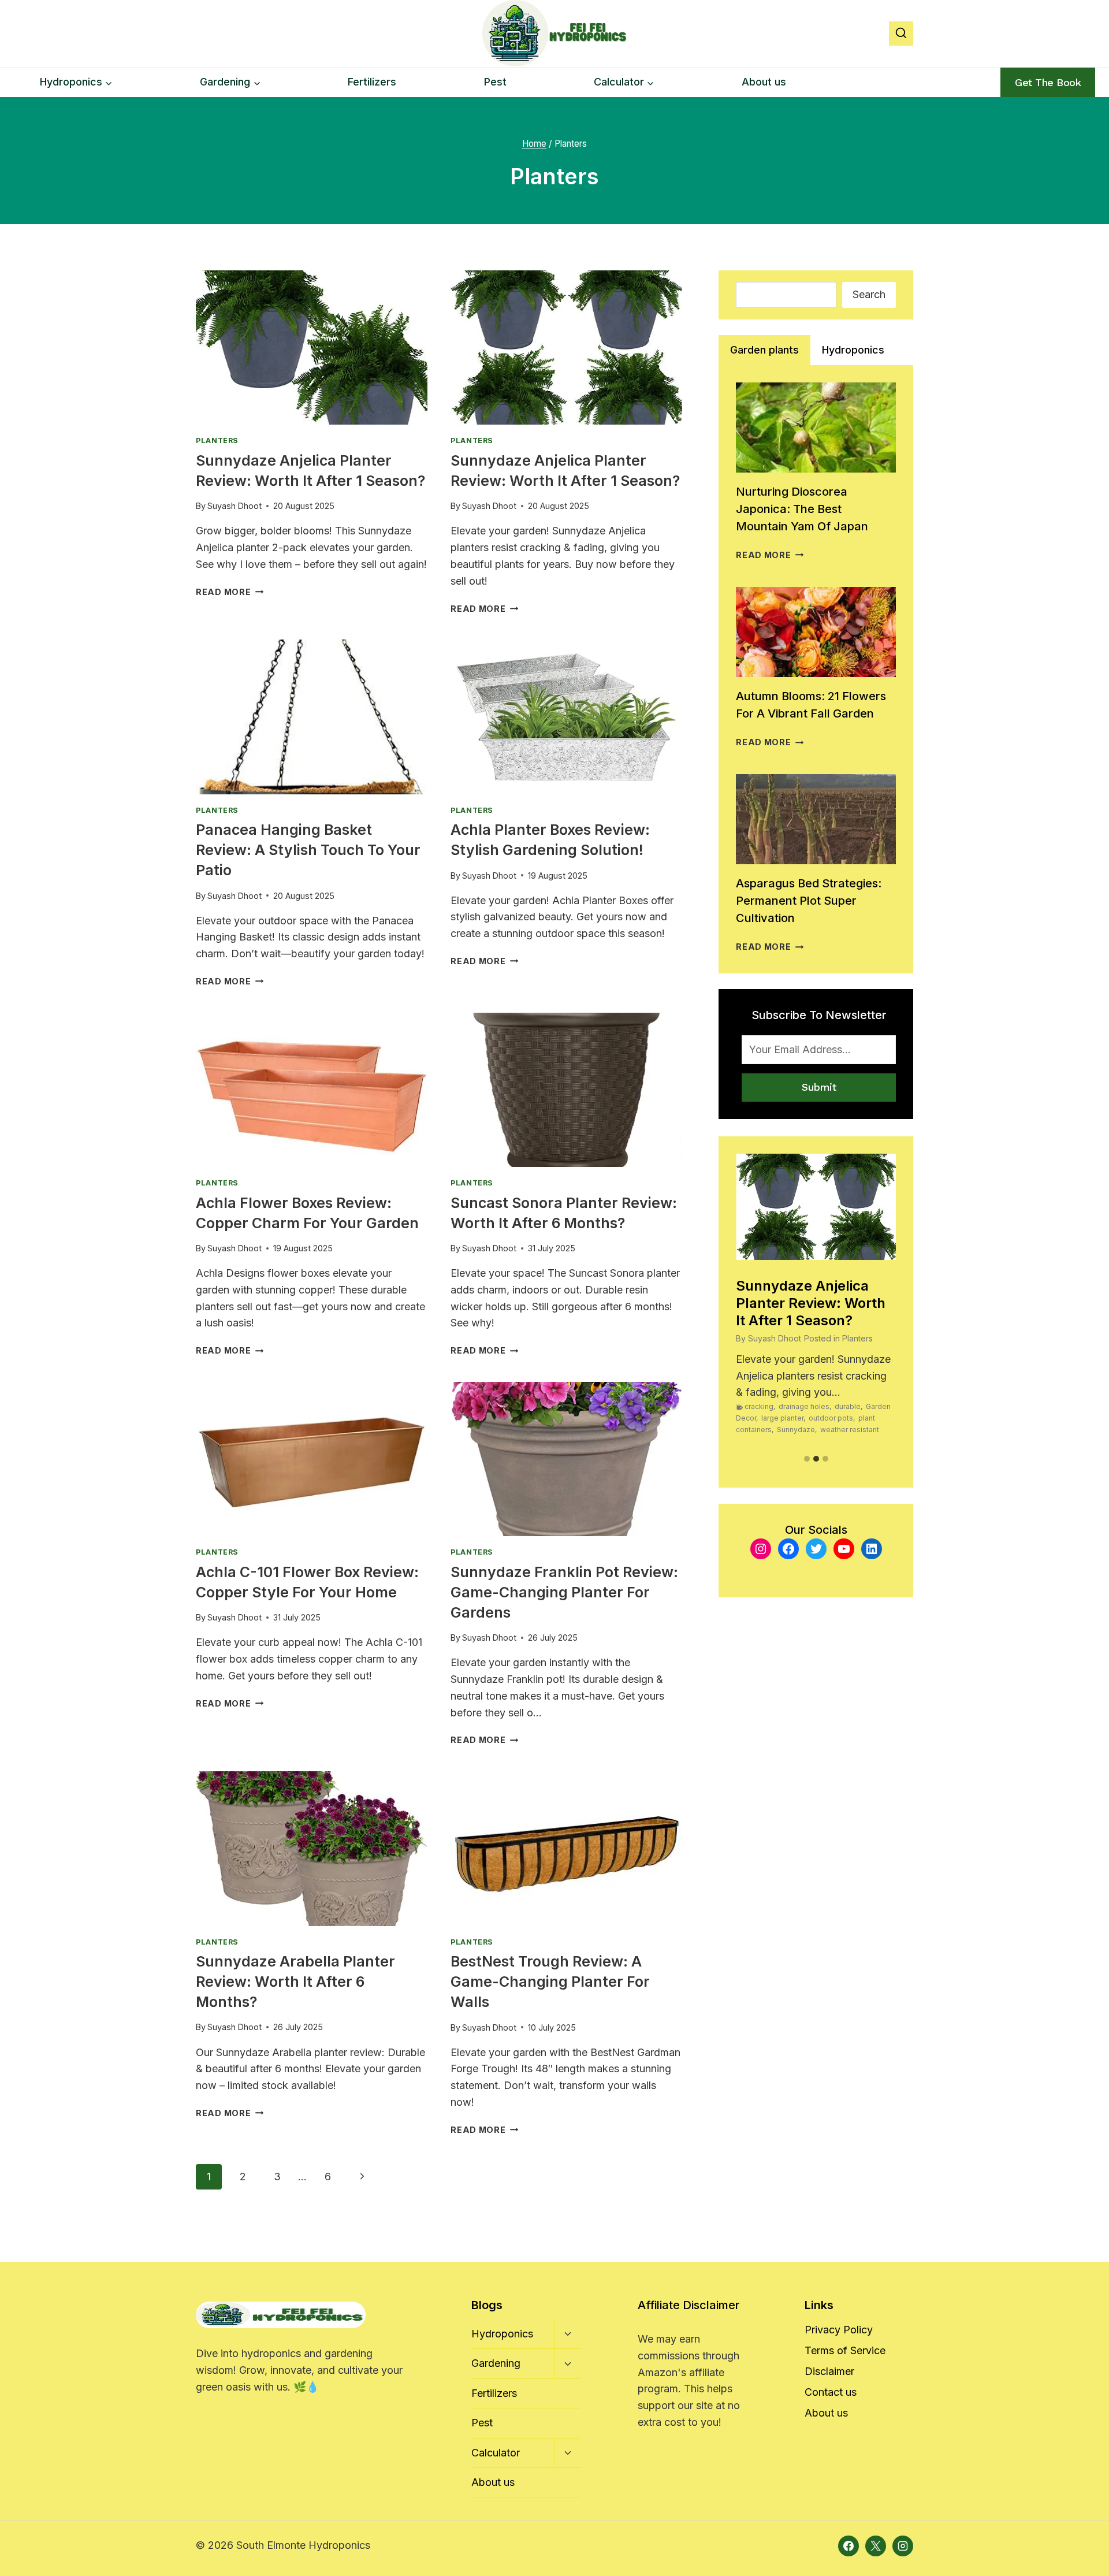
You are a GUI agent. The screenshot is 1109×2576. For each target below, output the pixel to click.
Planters (217, 441)
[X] (876, 2546)
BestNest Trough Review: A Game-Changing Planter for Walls (550, 1982)
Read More (230, 592)
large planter (782, 1418)
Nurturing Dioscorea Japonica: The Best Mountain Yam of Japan (802, 509)
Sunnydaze (796, 1430)
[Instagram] (903, 2546)
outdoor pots (831, 1418)
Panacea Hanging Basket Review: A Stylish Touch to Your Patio (308, 850)
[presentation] (312, 347)
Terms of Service (845, 2350)
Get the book (1048, 82)
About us (764, 82)
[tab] (764, 350)
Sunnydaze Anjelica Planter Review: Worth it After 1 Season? (811, 1303)
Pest (495, 82)
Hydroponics (502, 2334)
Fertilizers (372, 82)
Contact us (831, 2392)
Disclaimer (829, 2371)
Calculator (496, 2453)
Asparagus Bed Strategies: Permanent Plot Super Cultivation (809, 901)
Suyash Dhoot (235, 506)
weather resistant (850, 1430)
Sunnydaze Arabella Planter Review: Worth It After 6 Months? (295, 1982)
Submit (819, 1087)
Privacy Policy (839, 2330)
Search (869, 294)
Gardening (496, 2363)
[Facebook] (849, 2546)
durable (848, 1406)
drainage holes (804, 1406)
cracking (759, 1406)
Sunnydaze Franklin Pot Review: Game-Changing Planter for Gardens (564, 1592)
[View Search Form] (901, 34)
